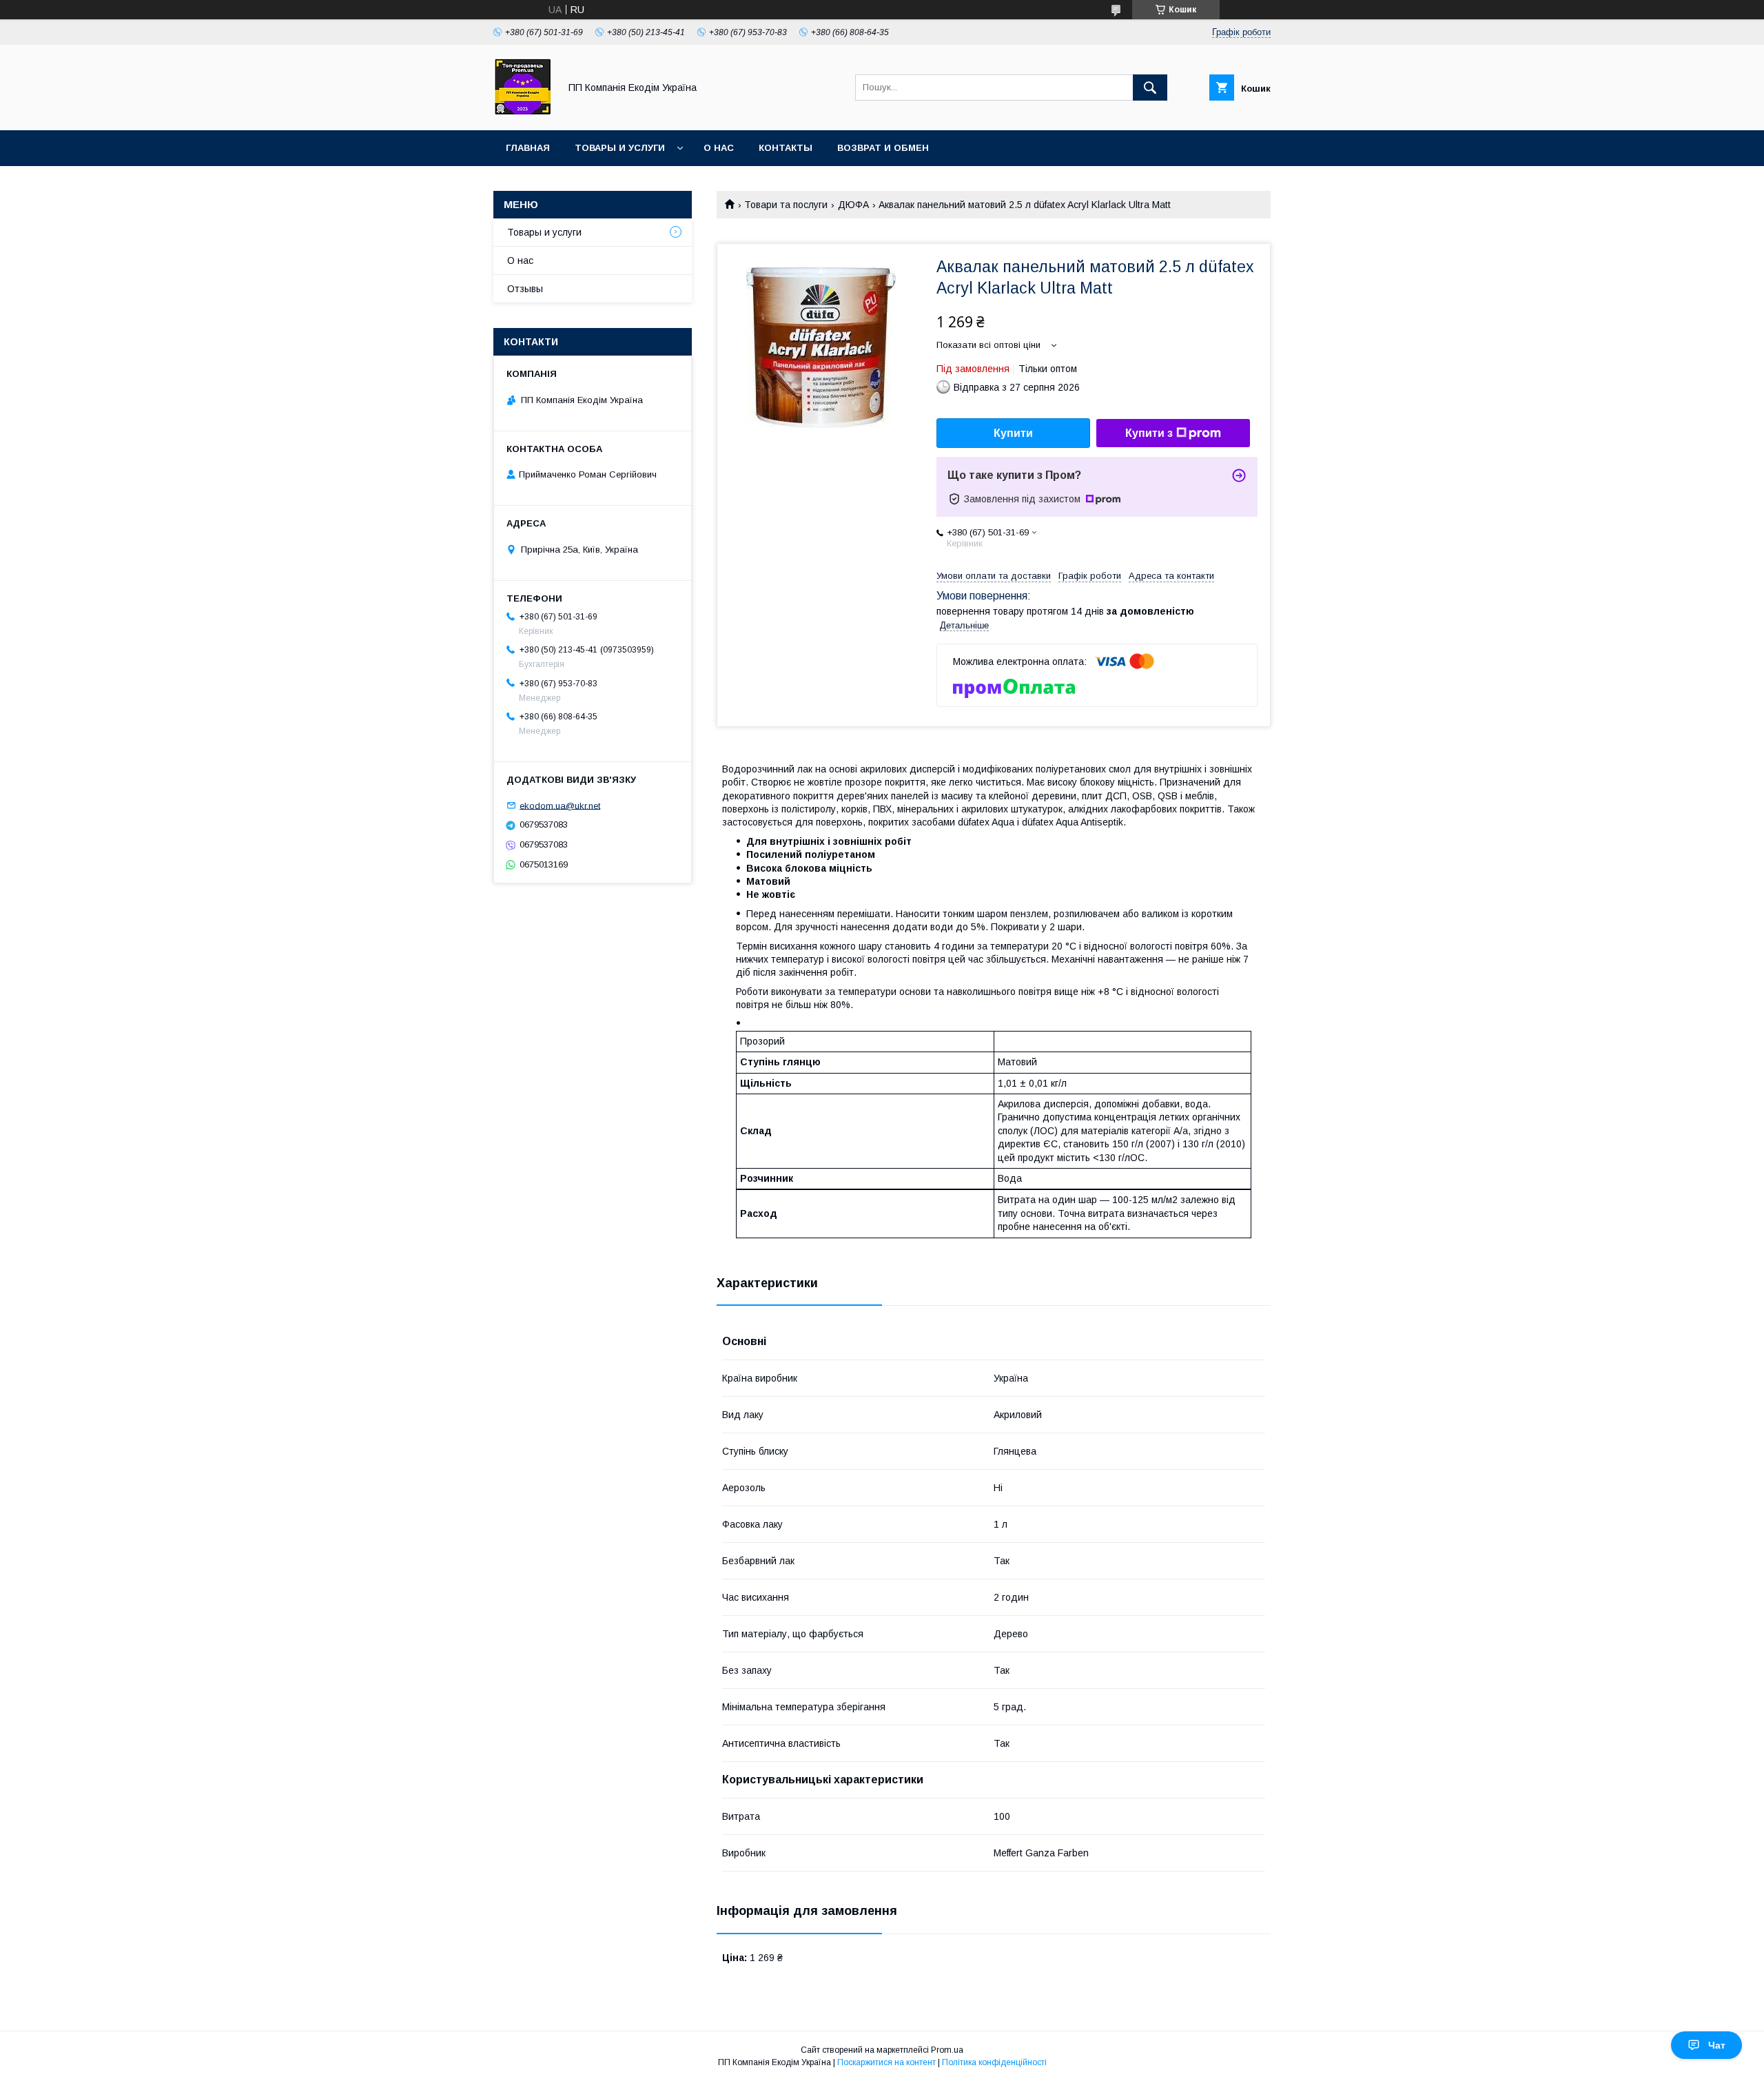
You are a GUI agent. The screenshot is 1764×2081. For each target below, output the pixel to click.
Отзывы (525, 289)
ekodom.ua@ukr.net (560, 805)
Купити (1013, 433)
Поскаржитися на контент (886, 2062)
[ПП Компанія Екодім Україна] (523, 112)
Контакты (786, 148)
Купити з (1149, 433)
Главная (528, 148)
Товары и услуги (620, 148)
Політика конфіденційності (994, 2062)
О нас (719, 148)
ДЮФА (853, 205)
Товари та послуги (786, 205)
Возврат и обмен (883, 148)
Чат (1717, 2045)
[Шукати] (1150, 88)
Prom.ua (947, 2050)
